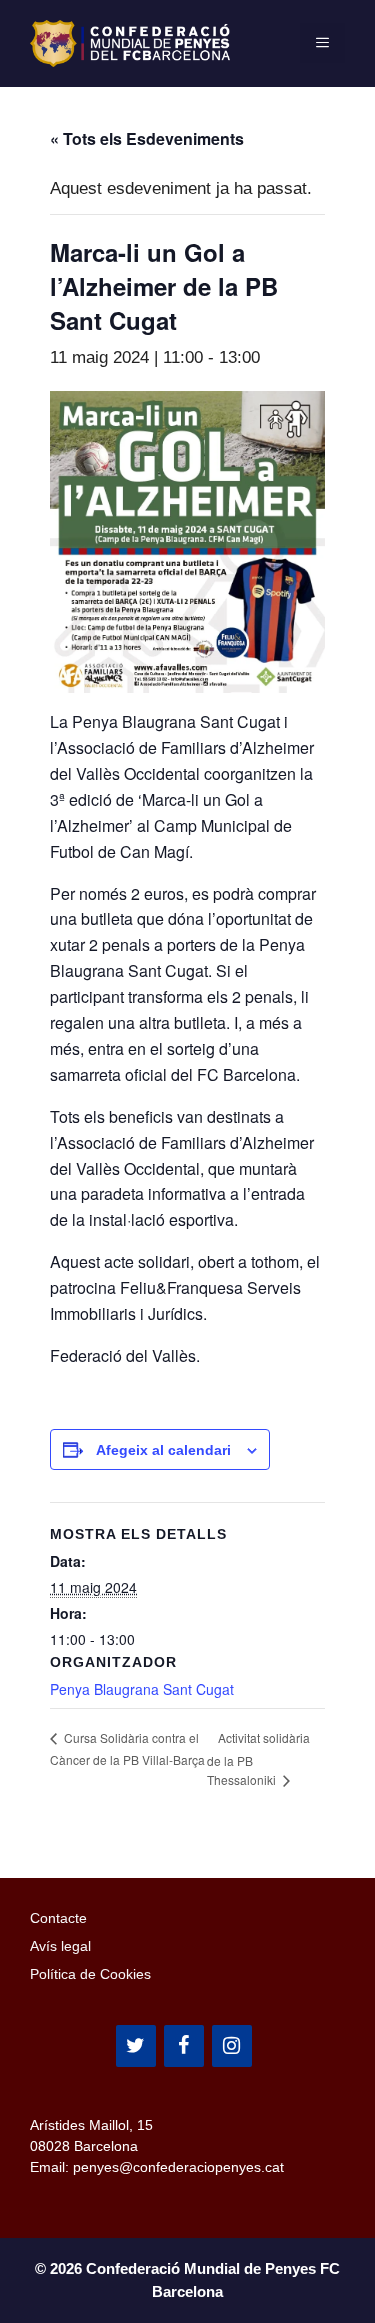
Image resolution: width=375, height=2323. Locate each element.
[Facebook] (184, 2046)
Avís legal (60, 1946)
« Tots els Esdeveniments (147, 138)
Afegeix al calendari (163, 1450)
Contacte (58, 1918)
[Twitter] (136, 2046)
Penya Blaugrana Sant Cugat (142, 1689)
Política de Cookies (90, 1974)
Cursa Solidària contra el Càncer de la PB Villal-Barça (127, 1748)
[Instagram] (232, 2046)
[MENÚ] (322, 43)
